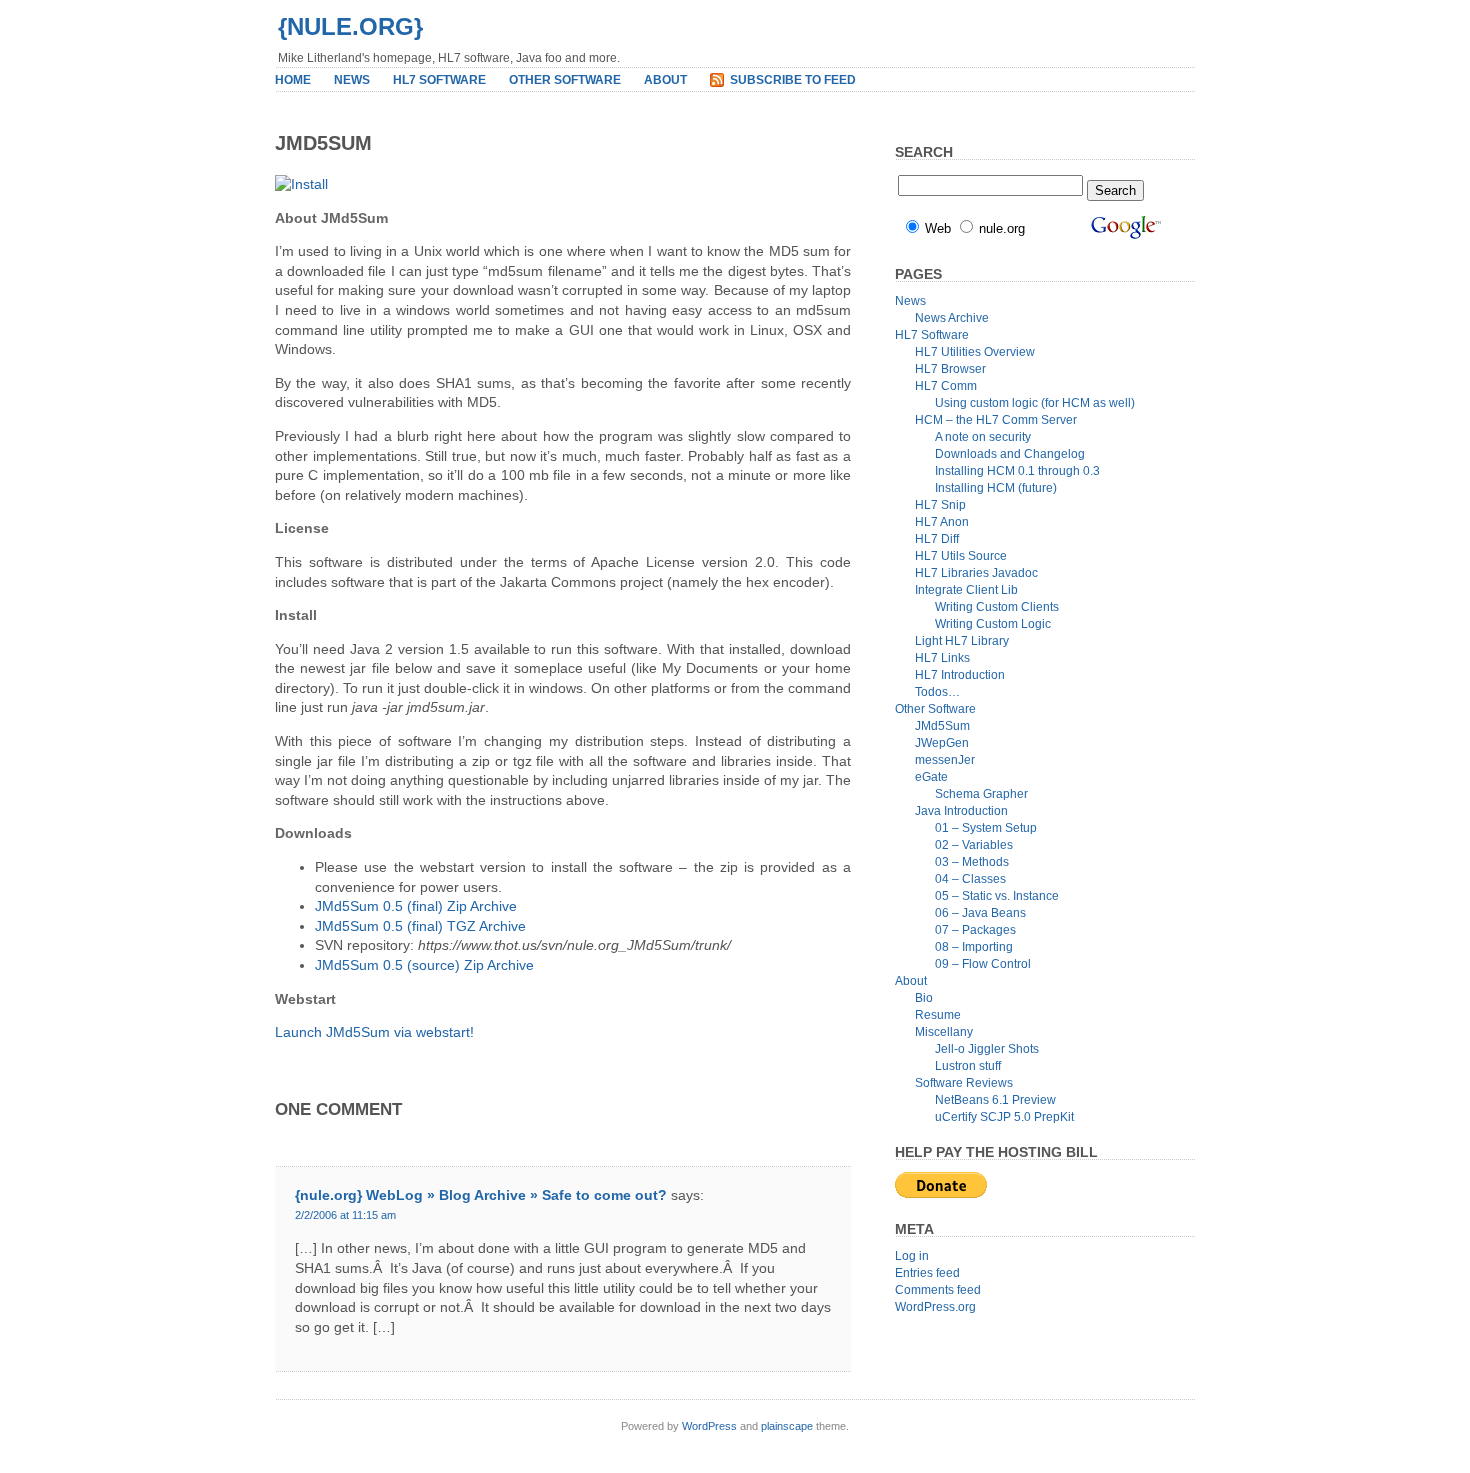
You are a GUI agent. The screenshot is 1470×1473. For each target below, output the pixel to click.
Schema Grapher (981, 794)
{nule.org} (350, 26)
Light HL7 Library (962, 641)
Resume (938, 1015)
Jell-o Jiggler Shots (987, 1049)
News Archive (952, 318)
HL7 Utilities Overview (975, 352)
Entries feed (927, 1273)
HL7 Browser (950, 369)
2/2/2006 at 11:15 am (345, 1215)
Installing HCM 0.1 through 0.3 (1017, 471)
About (665, 80)
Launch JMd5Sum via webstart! (374, 1032)
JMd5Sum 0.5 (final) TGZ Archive (420, 926)
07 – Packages (975, 930)
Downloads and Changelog (1010, 454)
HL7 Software (439, 80)
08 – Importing (974, 947)
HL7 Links (942, 658)
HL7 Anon (942, 522)
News (352, 80)
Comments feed (938, 1290)
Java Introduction (961, 811)
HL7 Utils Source (961, 556)
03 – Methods (972, 862)
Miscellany (944, 1032)
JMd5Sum (942, 726)
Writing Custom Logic (993, 624)
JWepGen (942, 743)
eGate (931, 777)
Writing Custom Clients (997, 607)
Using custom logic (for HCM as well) (1035, 403)
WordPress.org (935, 1307)
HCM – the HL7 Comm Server (996, 420)
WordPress (709, 1426)
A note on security (983, 437)
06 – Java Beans (980, 913)
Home (293, 80)
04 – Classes (970, 879)
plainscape (787, 1426)
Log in (912, 1256)
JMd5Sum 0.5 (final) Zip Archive (416, 906)
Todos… (937, 692)
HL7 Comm (946, 386)
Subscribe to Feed (793, 80)
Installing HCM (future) (996, 488)
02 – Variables (974, 845)
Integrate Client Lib (966, 590)
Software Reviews (964, 1083)
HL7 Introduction (960, 675)
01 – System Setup (986, 828)
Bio (924, 998)
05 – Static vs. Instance (997, 896)
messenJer (945, 760)
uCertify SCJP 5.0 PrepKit (1004, 1117)
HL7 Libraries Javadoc (976, 573)
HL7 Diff (937, 539)
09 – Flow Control (983, 964)
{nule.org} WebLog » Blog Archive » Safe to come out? (481, 1195)
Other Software (565, 80)
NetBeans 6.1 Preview (995, 1100)
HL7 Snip (940, 505)
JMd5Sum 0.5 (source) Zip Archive (424, 965)
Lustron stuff (968, 1066)
